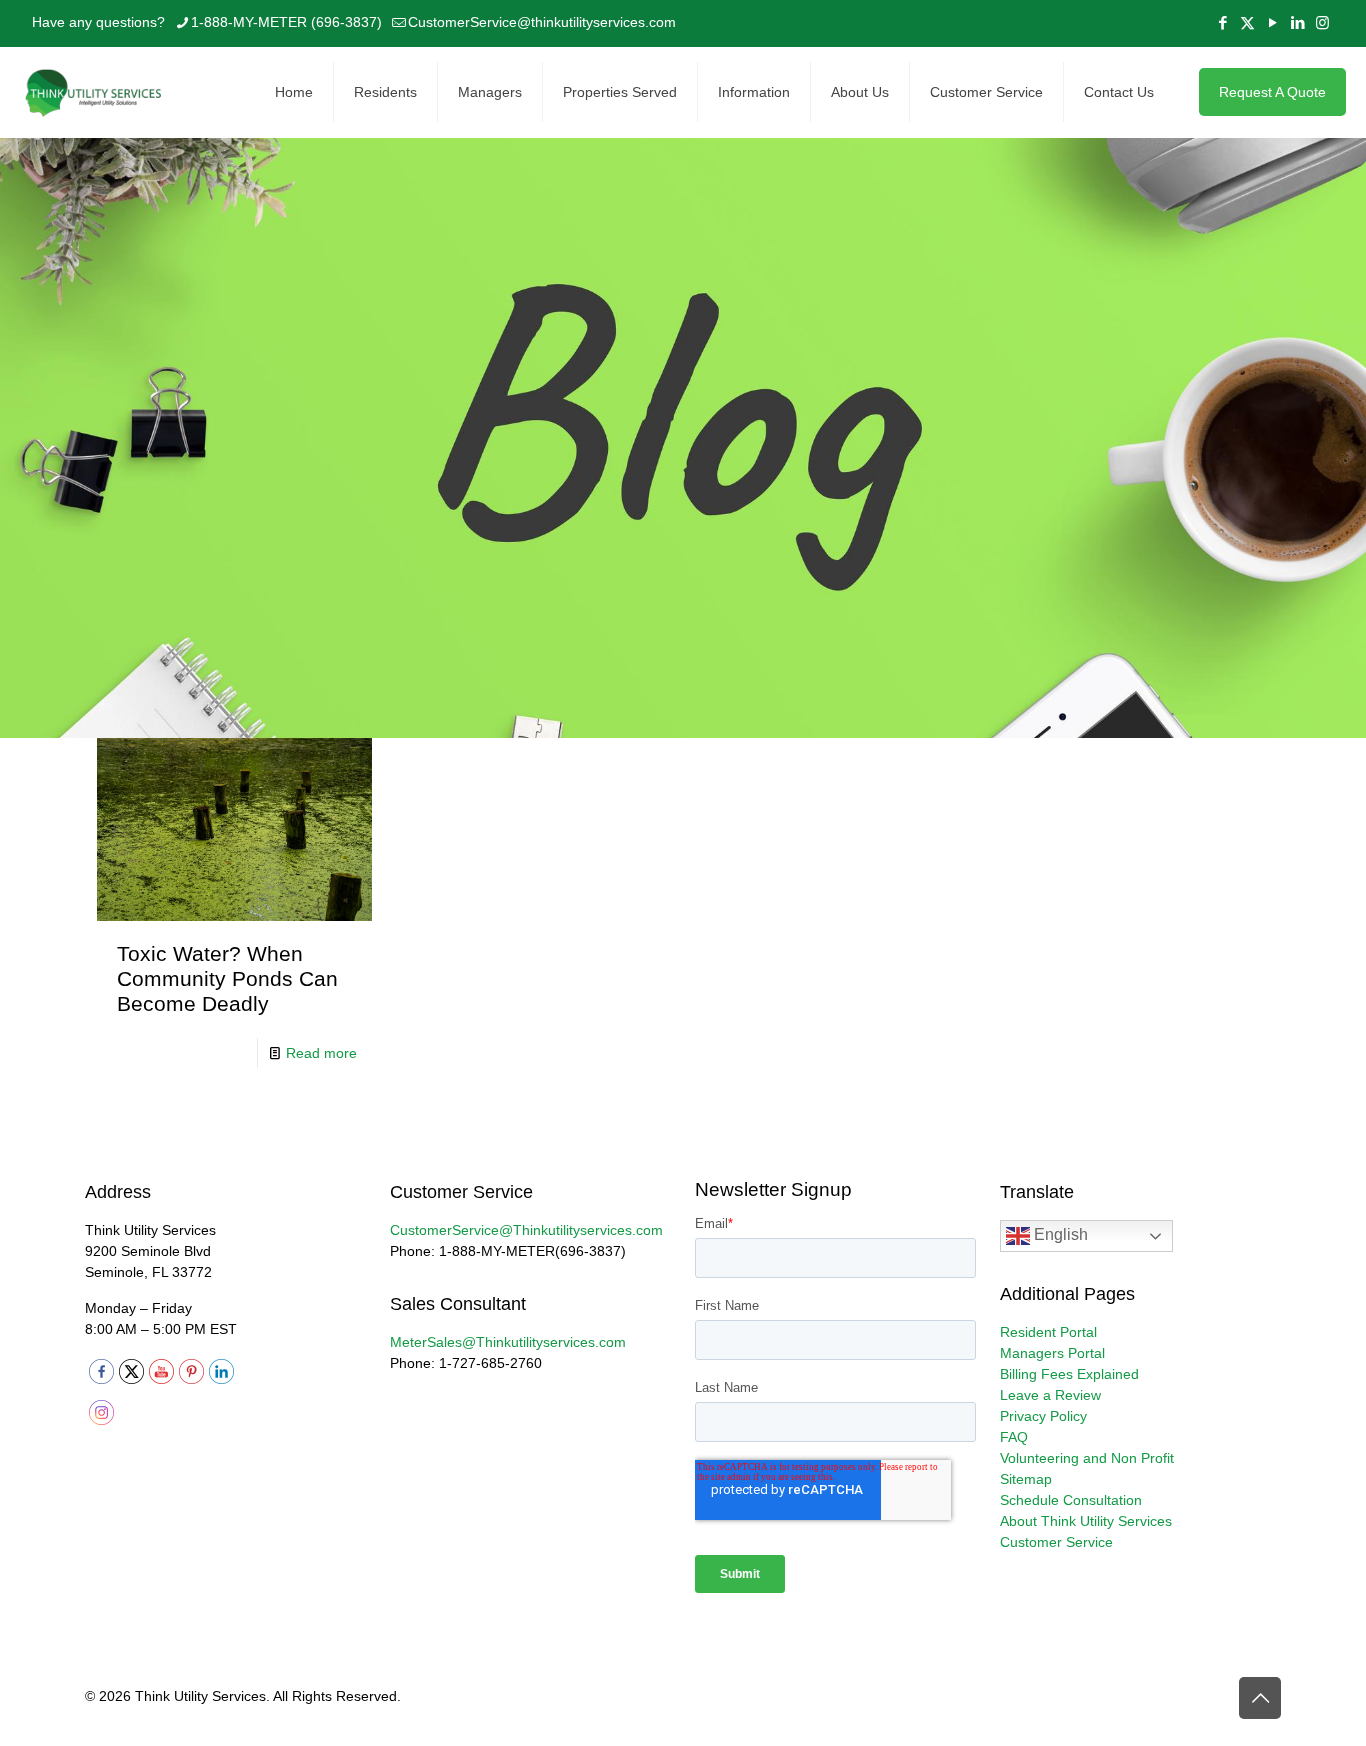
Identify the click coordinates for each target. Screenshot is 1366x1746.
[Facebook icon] (1222, 22)
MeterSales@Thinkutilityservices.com (508, 1342)
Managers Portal (1052, 1353)
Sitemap (1026, 1479)
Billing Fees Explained (1069, 1374)
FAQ (1014, 1437)
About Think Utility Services (1086, 1521)
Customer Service (1056, 1542)
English (1059, 1235)
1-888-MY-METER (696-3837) (286, 22)
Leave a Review (1050, 1395)
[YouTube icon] (1272, 22)
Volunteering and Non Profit (1087, 1458)
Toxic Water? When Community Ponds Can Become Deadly (227, 978)
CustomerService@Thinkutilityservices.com (526, 1230)
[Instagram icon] (1322, 22)
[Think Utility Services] (95, 92)
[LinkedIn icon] (1297, 22)
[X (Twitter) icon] (1247, 22)
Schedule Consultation (1071, 1500)
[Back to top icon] (1260, 1698)
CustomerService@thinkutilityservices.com (542, 22)
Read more (321, 1053)
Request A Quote (1272, 92)
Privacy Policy (1043, 1416)
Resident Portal (1048, 1332)
